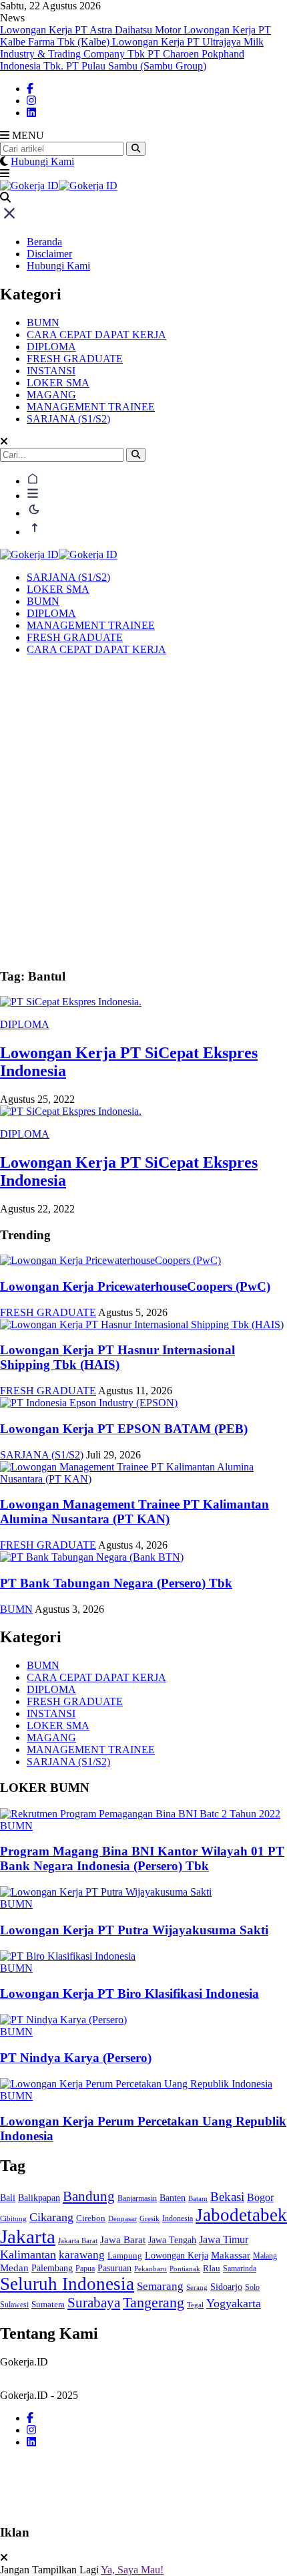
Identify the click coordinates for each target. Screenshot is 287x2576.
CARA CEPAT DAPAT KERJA (96, 335)
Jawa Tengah (172, 2240)
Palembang (52, 2268)
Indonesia (178, 2218)
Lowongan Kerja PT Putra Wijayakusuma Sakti (134, 1930)
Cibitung (13, 2218)
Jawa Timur (224, 2239)
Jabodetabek (241, 2215)
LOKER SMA (58, 383)
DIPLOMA (51, 347)
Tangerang (154, 2303)
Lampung (125, 2256)
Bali (8, 2198)
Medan (14, 2268)
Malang (265, 2256)
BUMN (43, 323)
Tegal (195, 2305)
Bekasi (227, 2197)
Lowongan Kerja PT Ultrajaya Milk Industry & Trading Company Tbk (132, 48)
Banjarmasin (137, 2199)
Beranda (44, 242)
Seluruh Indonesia (67, 2284)
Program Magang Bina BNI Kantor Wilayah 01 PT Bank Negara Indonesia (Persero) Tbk (142, 1858)
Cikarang (51, 2217)
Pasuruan (114, 2268)
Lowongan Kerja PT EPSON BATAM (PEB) (124, 1429)
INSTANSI (51, 371)
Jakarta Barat (78, 2240)
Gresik (150, 2218)
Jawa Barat (123, 2239)
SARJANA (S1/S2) (68, 419)
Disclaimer (49, 254)
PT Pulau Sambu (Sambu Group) (136, 66)
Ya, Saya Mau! (132, 2570)
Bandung (89, 2196)
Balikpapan (39, 2198)
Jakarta (28, 2236)
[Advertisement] (143, 813)
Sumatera (48, 2304)
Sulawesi (14, 2305)
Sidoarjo (226, 2287)
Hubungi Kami (42, 161)
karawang (82, 2255)
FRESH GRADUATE (75, 359)
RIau (212, 2268)
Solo (252, 2287)
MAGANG (51, 395)
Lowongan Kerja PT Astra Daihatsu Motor (92, 30)
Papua (85, 2269)
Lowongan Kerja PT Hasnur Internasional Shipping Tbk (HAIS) (117, 1357)
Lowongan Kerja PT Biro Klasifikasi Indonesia (129, 1993)
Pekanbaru (151, 2269)
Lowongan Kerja (177, 2255)
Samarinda (240, 2269)
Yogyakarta (234, 2303)
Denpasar (122, 2218)
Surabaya (94, 2303)
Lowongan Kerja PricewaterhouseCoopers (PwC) (135, 1286)
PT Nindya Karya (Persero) (76, 2058)
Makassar (231, 2255)
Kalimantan (28, 2255)
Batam (198, 2198)
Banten (173, 2198)
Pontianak (185, 2269)
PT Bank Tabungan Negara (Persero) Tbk (116, 1583)
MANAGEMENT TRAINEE (91, 407)
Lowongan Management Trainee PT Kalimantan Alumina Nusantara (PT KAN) (134, 1512)
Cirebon (91, 2218)
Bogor (260, 2198)
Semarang (160, 2286)
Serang (197, 2287)
